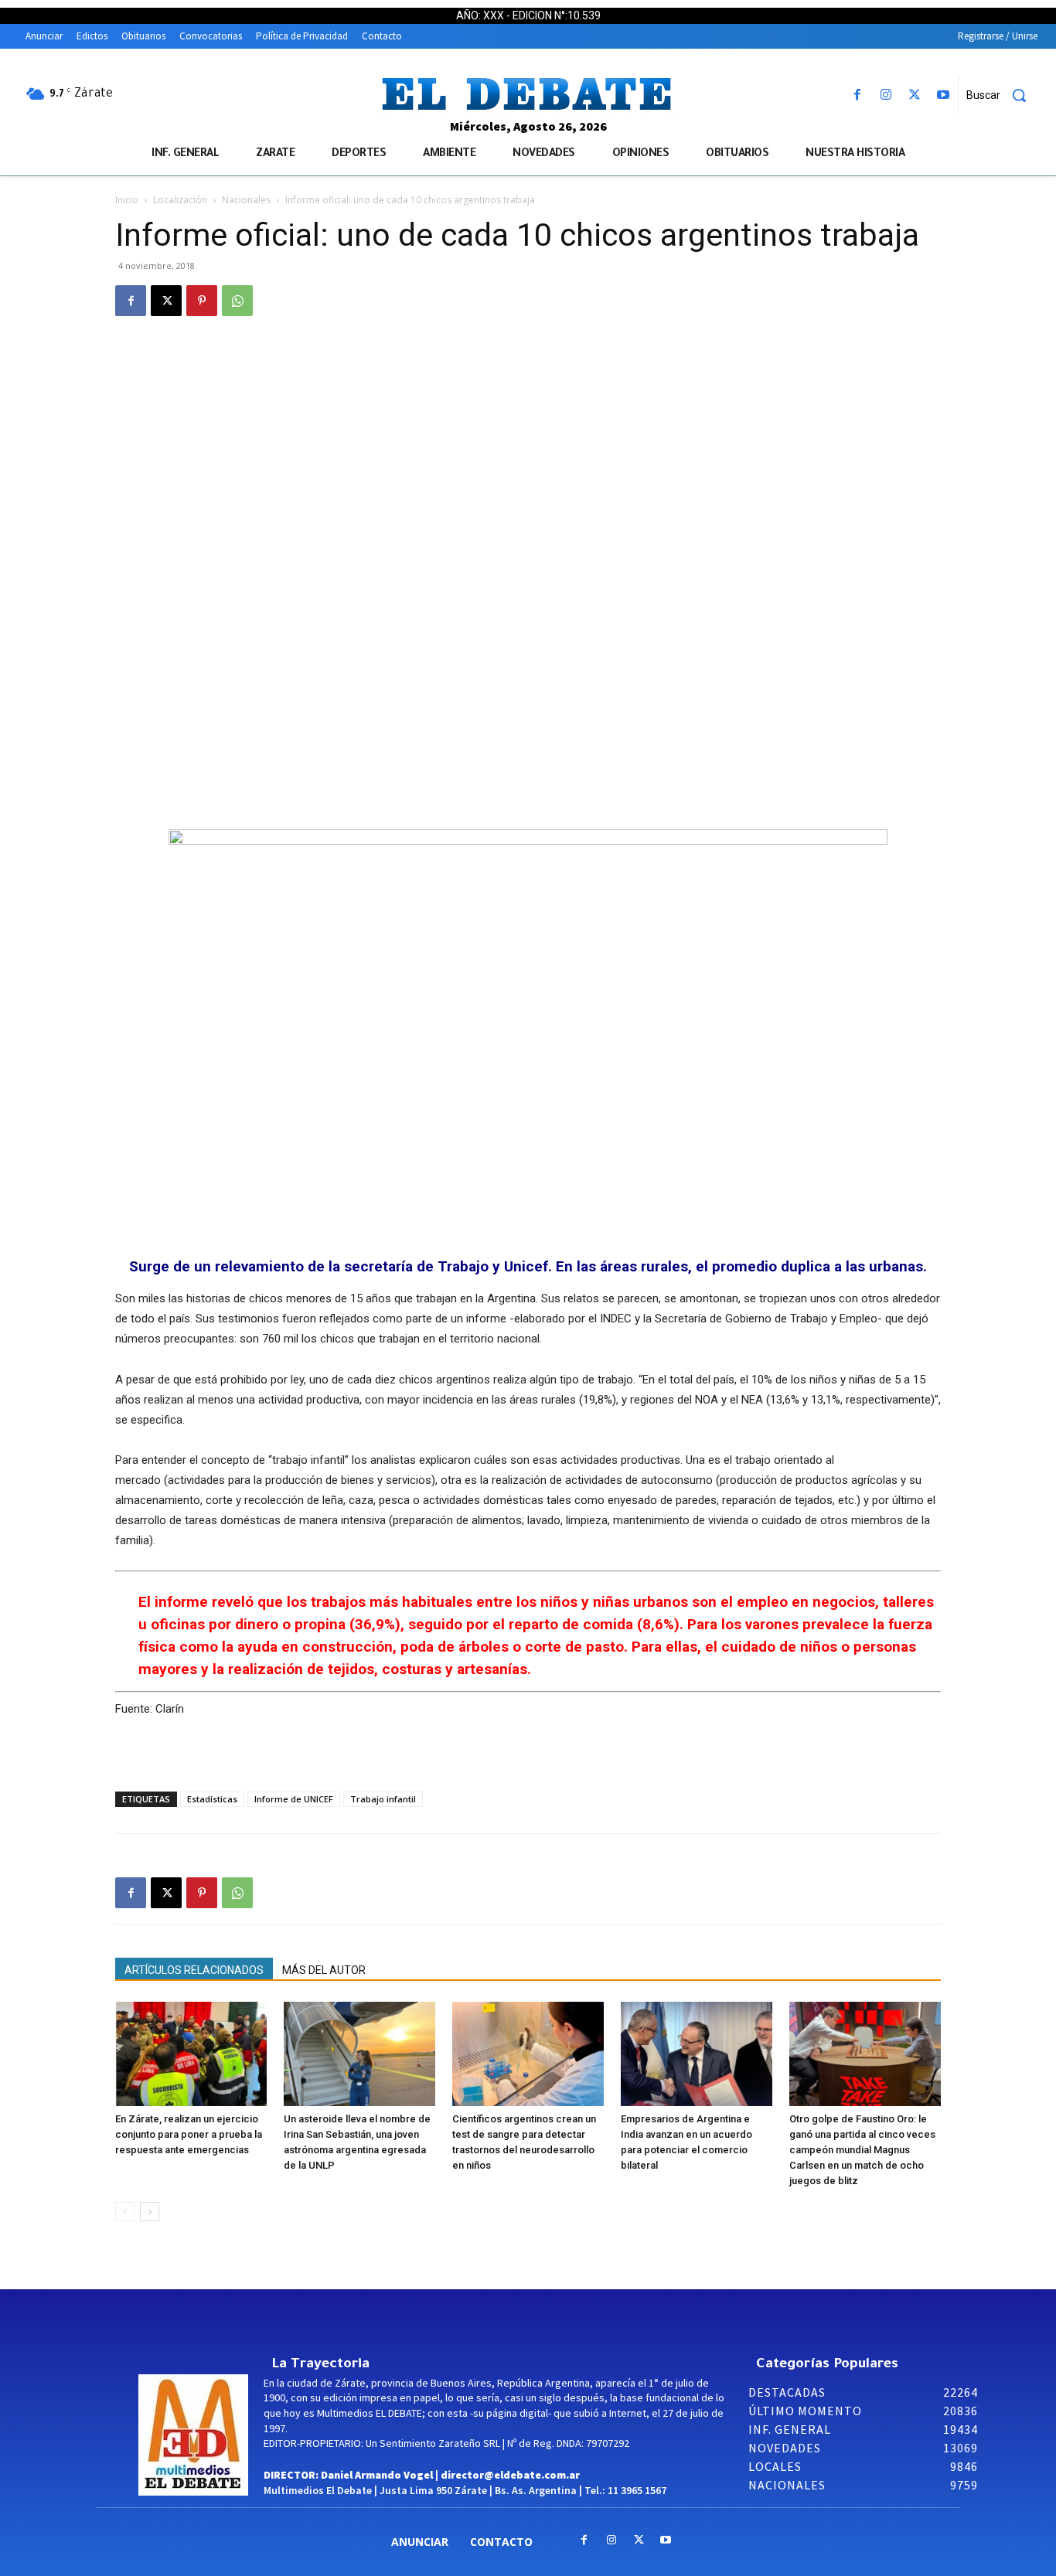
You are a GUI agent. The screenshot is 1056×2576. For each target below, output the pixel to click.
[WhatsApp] (237, 301)
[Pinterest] (202, 301)
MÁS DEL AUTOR (324, 1970)
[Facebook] (857, 95)
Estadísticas (212, 1799)
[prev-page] (125, 2212)
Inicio (127, 200)
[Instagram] (886, 95)
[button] (1002, 95)
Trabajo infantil (383, 1799)
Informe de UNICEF (294, 1799)
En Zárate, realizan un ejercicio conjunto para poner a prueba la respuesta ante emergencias (189, 2134)
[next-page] (150, 2212)
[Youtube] (944, 95)
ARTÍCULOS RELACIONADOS (194, 1970)
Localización (180, 200)
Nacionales (246, 200)
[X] (915, 95)
